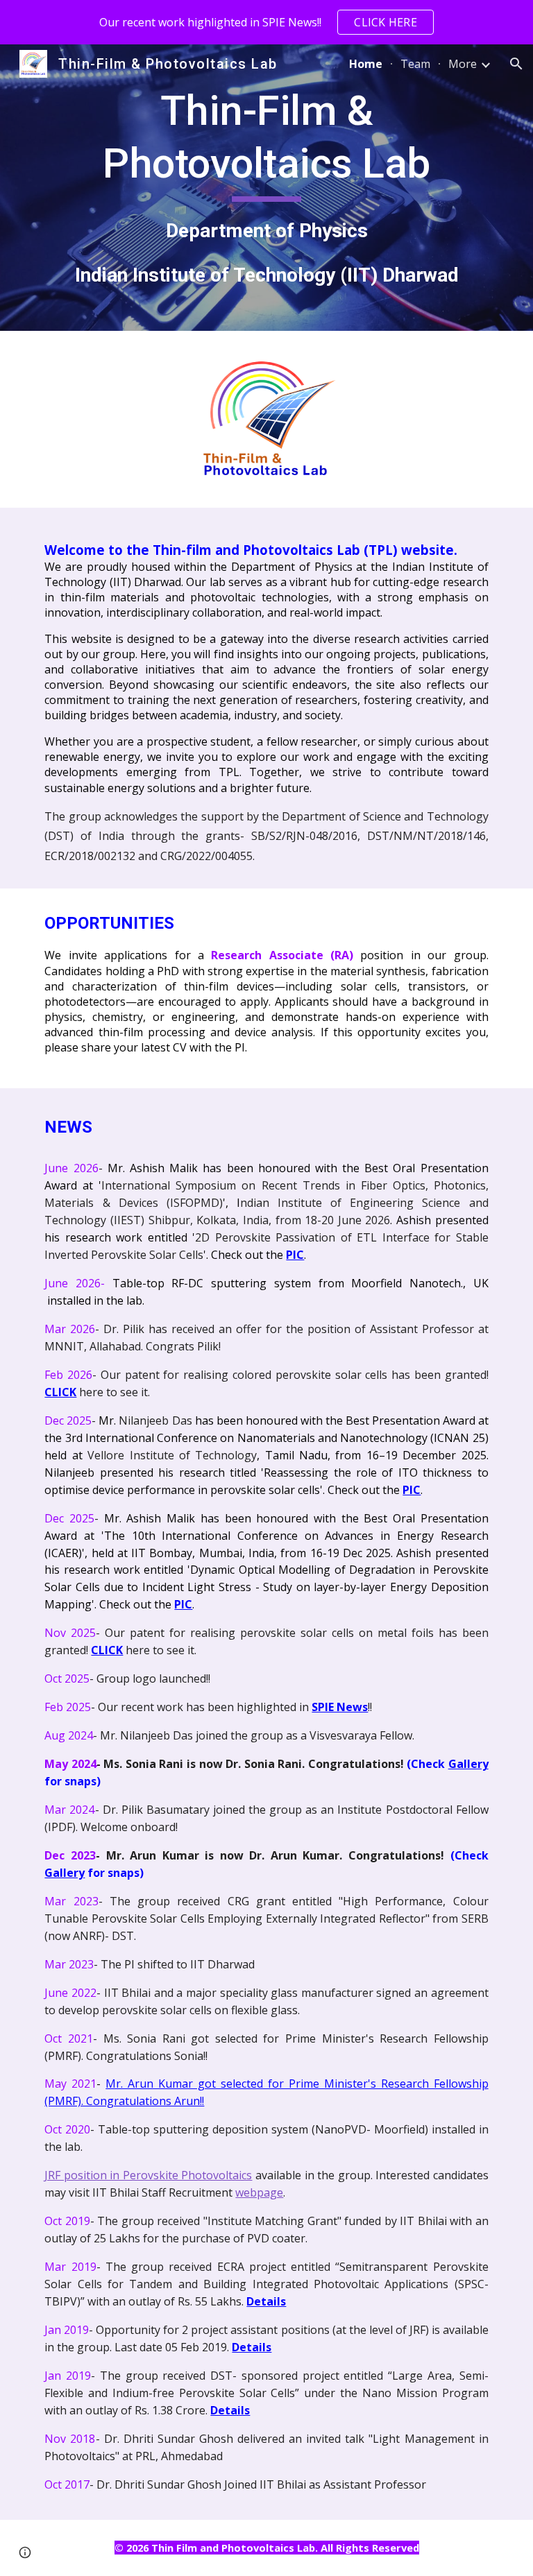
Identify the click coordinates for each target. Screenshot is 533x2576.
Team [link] (415, 64)
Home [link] (366, 64)
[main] (266, 188)
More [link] (463, 64)
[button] (516, 64)
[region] (266, 22)
